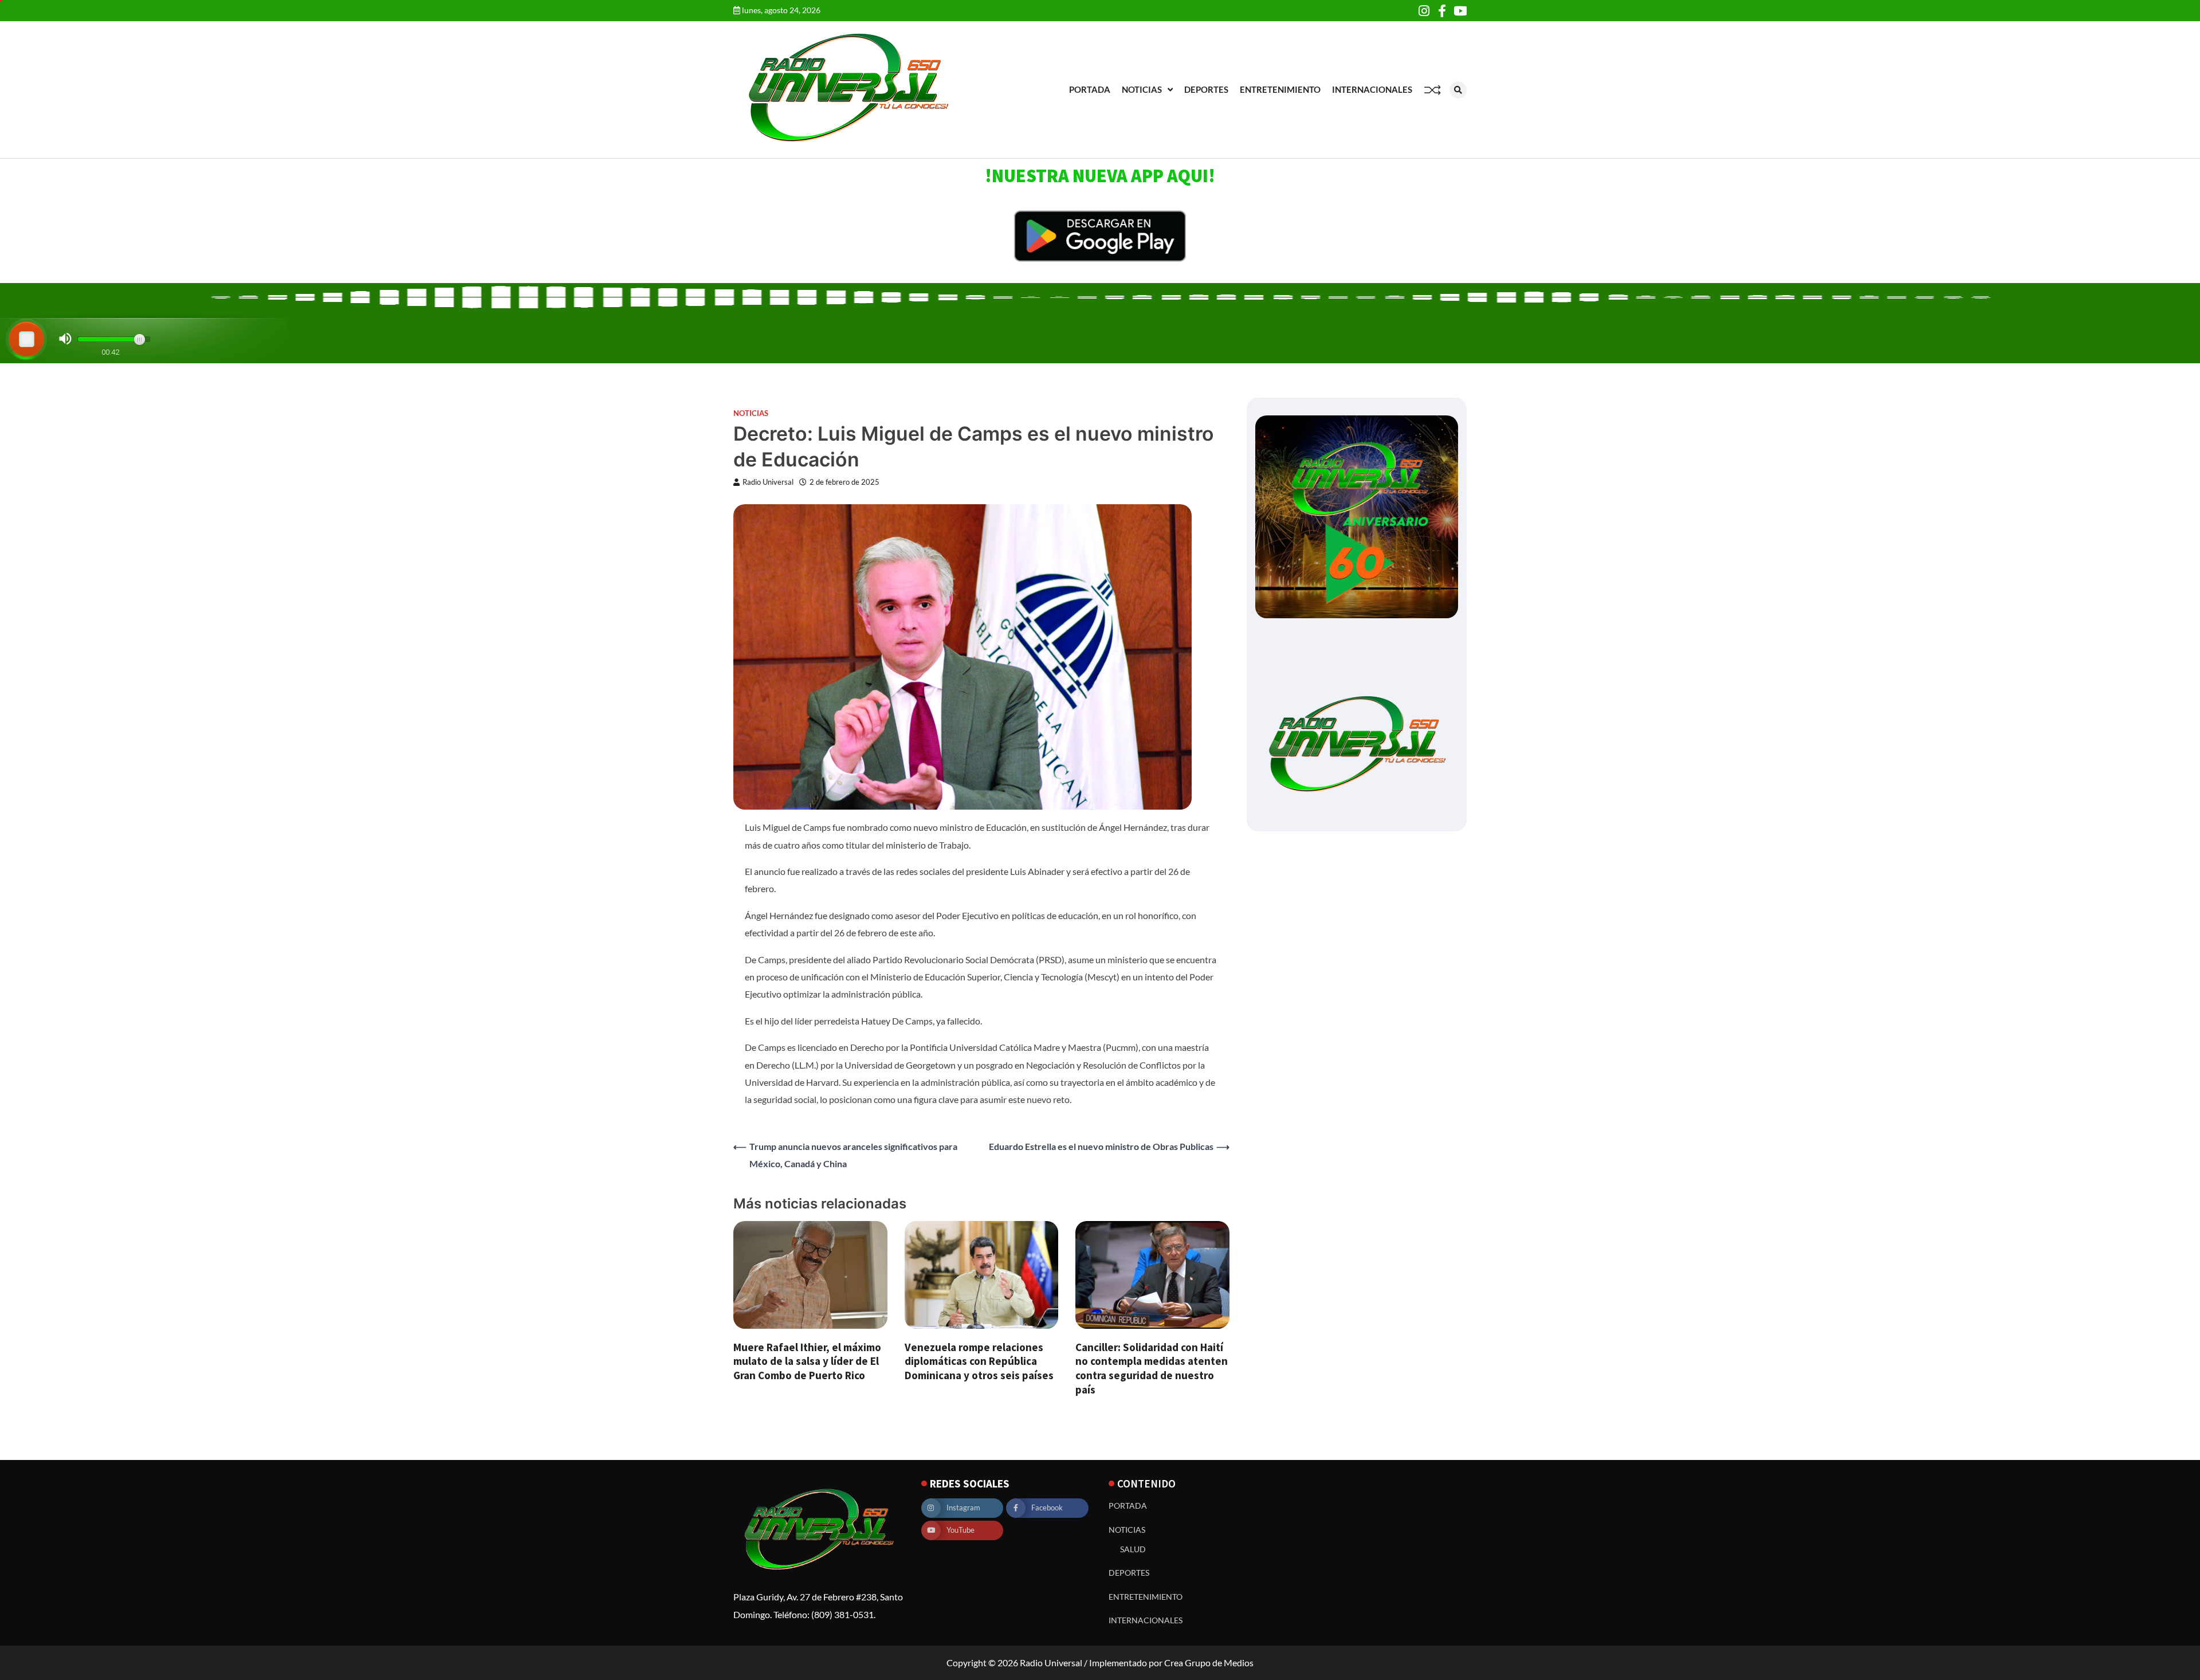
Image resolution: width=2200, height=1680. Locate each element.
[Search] (1458, 90)
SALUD (1133, 1549)
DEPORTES (1206, 89)
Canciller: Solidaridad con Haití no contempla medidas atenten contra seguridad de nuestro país (1152, 1368)
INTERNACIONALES (1372, 89)
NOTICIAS (1142, 89)
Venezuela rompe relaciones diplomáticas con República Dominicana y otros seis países (979, 1361)
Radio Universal (768, 482)
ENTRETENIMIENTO (1280, 89)
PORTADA (1090, 89)
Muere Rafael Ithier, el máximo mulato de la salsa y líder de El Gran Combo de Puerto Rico (807, 1361)
